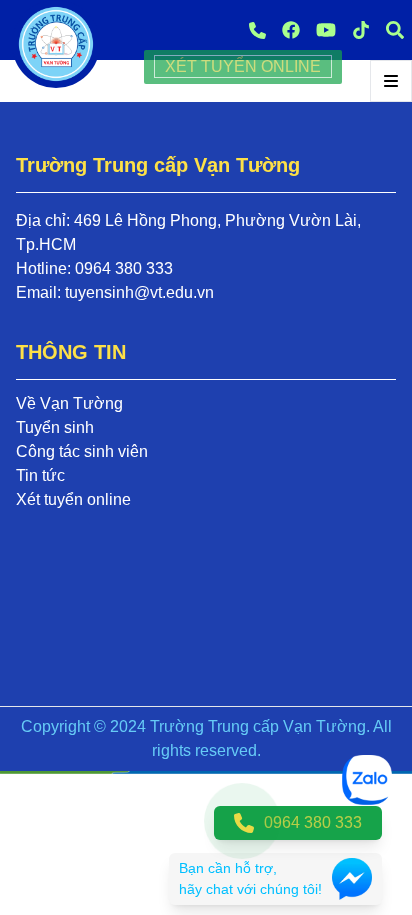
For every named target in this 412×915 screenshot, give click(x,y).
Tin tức (40, 475)
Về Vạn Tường (69, 403)
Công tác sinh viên (82, 451)
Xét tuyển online (73, 499)
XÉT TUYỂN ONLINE (243, 66)
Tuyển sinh (55, 427)
